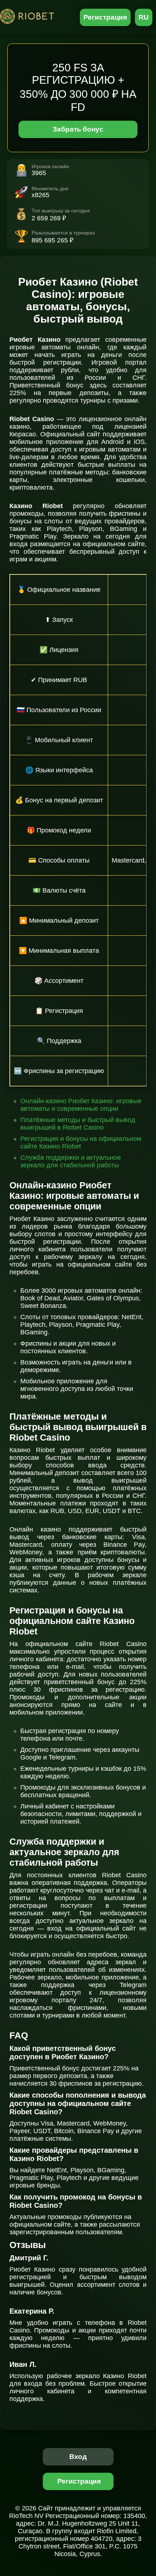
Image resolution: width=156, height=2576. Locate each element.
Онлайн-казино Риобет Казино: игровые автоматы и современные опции (81, 1105)
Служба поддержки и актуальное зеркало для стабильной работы (71, 1161)
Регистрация (105, 17)
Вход (78, 2457)
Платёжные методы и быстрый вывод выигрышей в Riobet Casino (78, 1124)
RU (144, 17)
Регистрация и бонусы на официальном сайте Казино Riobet (81, 1142)
